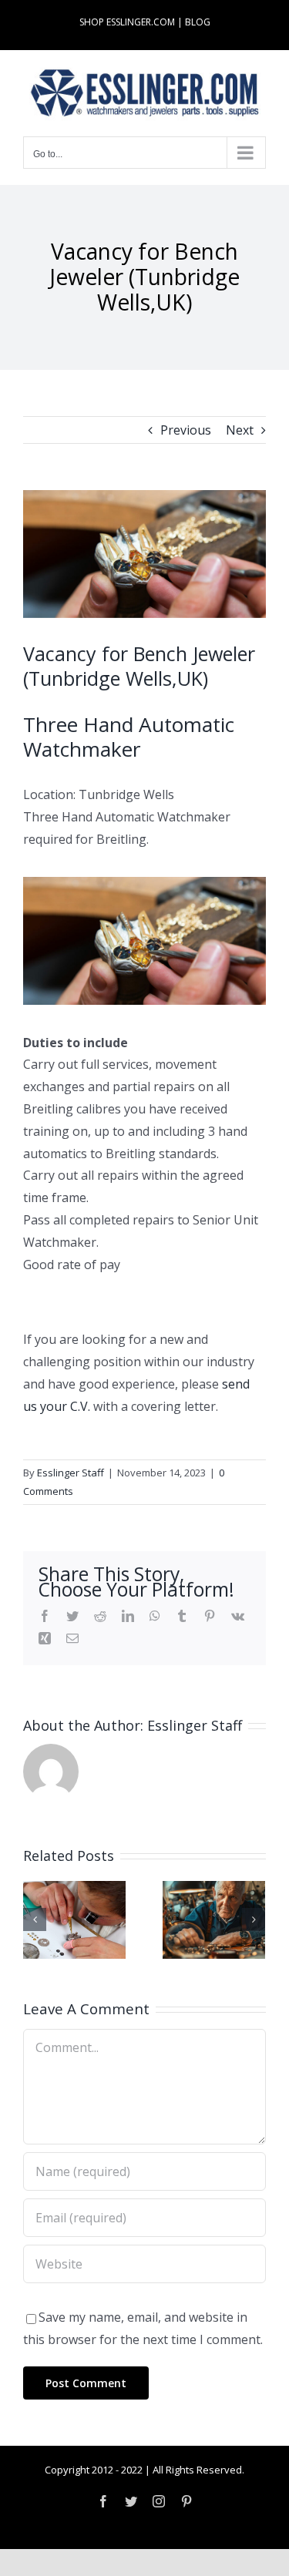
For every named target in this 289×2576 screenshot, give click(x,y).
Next (240, 430)
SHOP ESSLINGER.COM (127, 22)
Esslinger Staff (71, 1473)
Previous (186, 430)
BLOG (198, 22)
